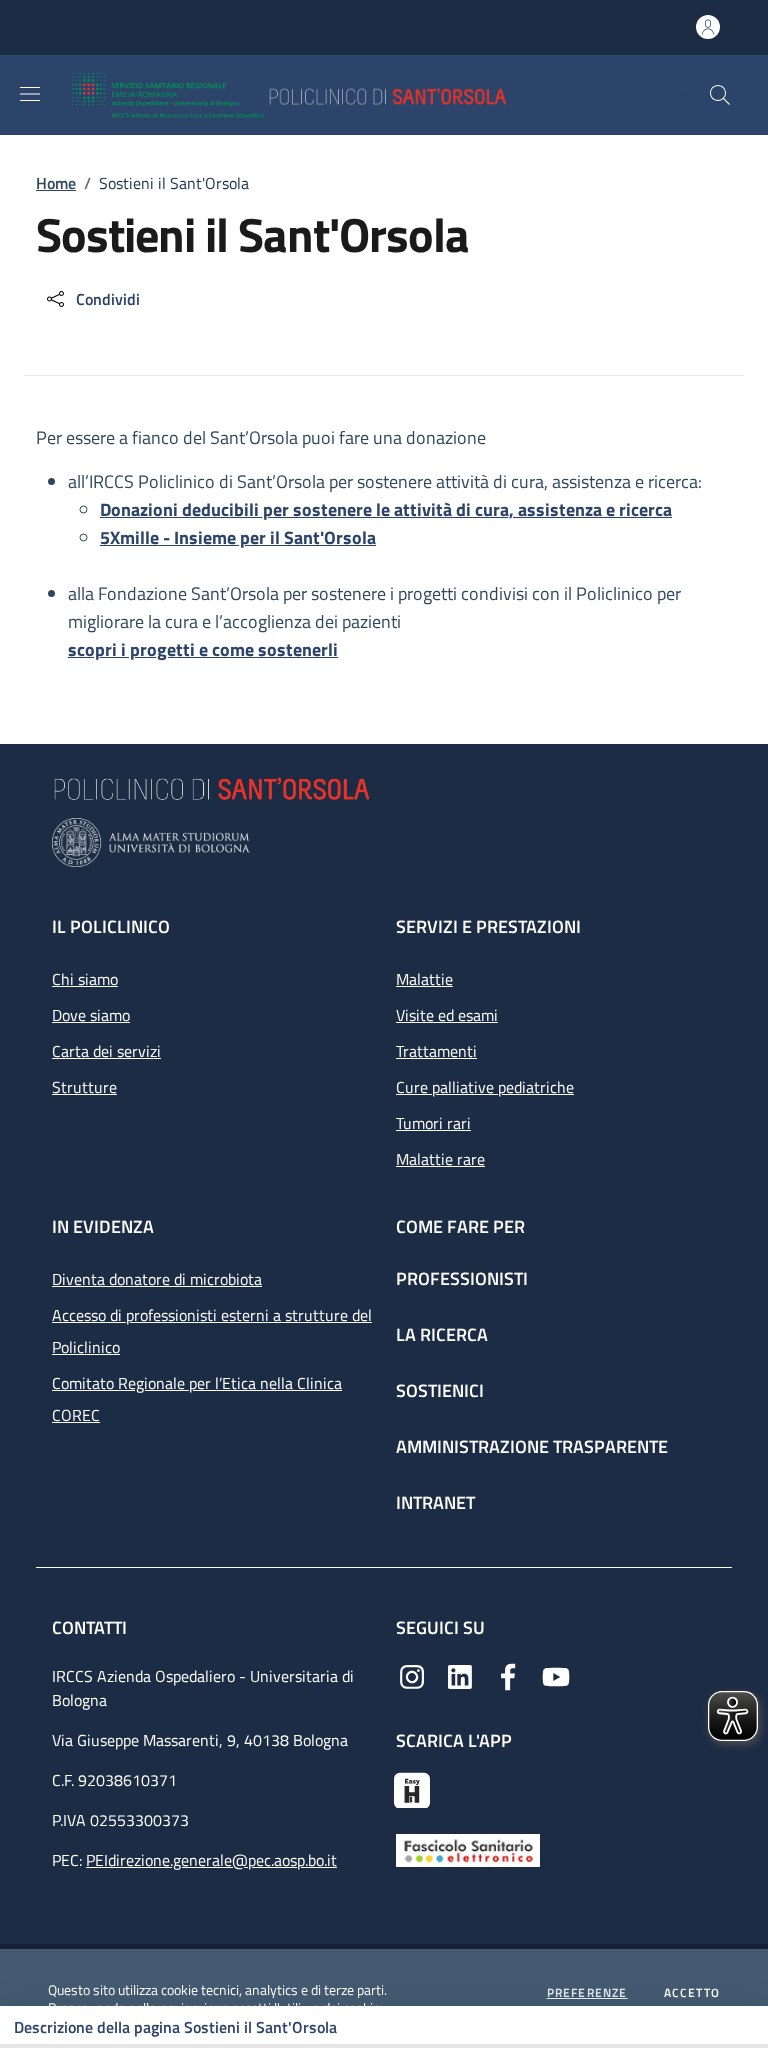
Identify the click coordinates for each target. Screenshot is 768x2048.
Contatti (91, 1627)
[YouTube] (556, 1675)
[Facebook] (508, 1675)
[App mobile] (412, 1788)
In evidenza (103, 1226)
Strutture (84, 1087)
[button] (720, 95)
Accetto (692, 1993)
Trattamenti (436, 1051)
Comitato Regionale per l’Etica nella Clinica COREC (197, 1399)
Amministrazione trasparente (532, 1446)
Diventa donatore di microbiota (157, 1279)
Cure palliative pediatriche (485, 1087)
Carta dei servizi (106, 1051)
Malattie (424, 979)
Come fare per (460, 1226)
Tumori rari (433, 1123)
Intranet (435, 1502)
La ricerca (442, 1334)
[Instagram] (412, 1675)
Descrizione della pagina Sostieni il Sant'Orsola (175, 2027)
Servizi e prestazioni (488, 926)
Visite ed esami (447, 1015)
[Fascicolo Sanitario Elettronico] (468, 1849)
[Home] (347, 95)
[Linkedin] (460, 1675)
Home (56, 183)
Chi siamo (85, 979)
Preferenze (587, 1993)
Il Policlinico (111, 926)
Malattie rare (440, 1159)
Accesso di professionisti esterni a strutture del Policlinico (212, 1331)
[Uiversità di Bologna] (384, 842)
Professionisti (462, 1278)
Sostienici (440, 1390)
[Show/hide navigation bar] (30, 94)
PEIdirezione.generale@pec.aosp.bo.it (211, 1860)
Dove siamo (91, 1015)
